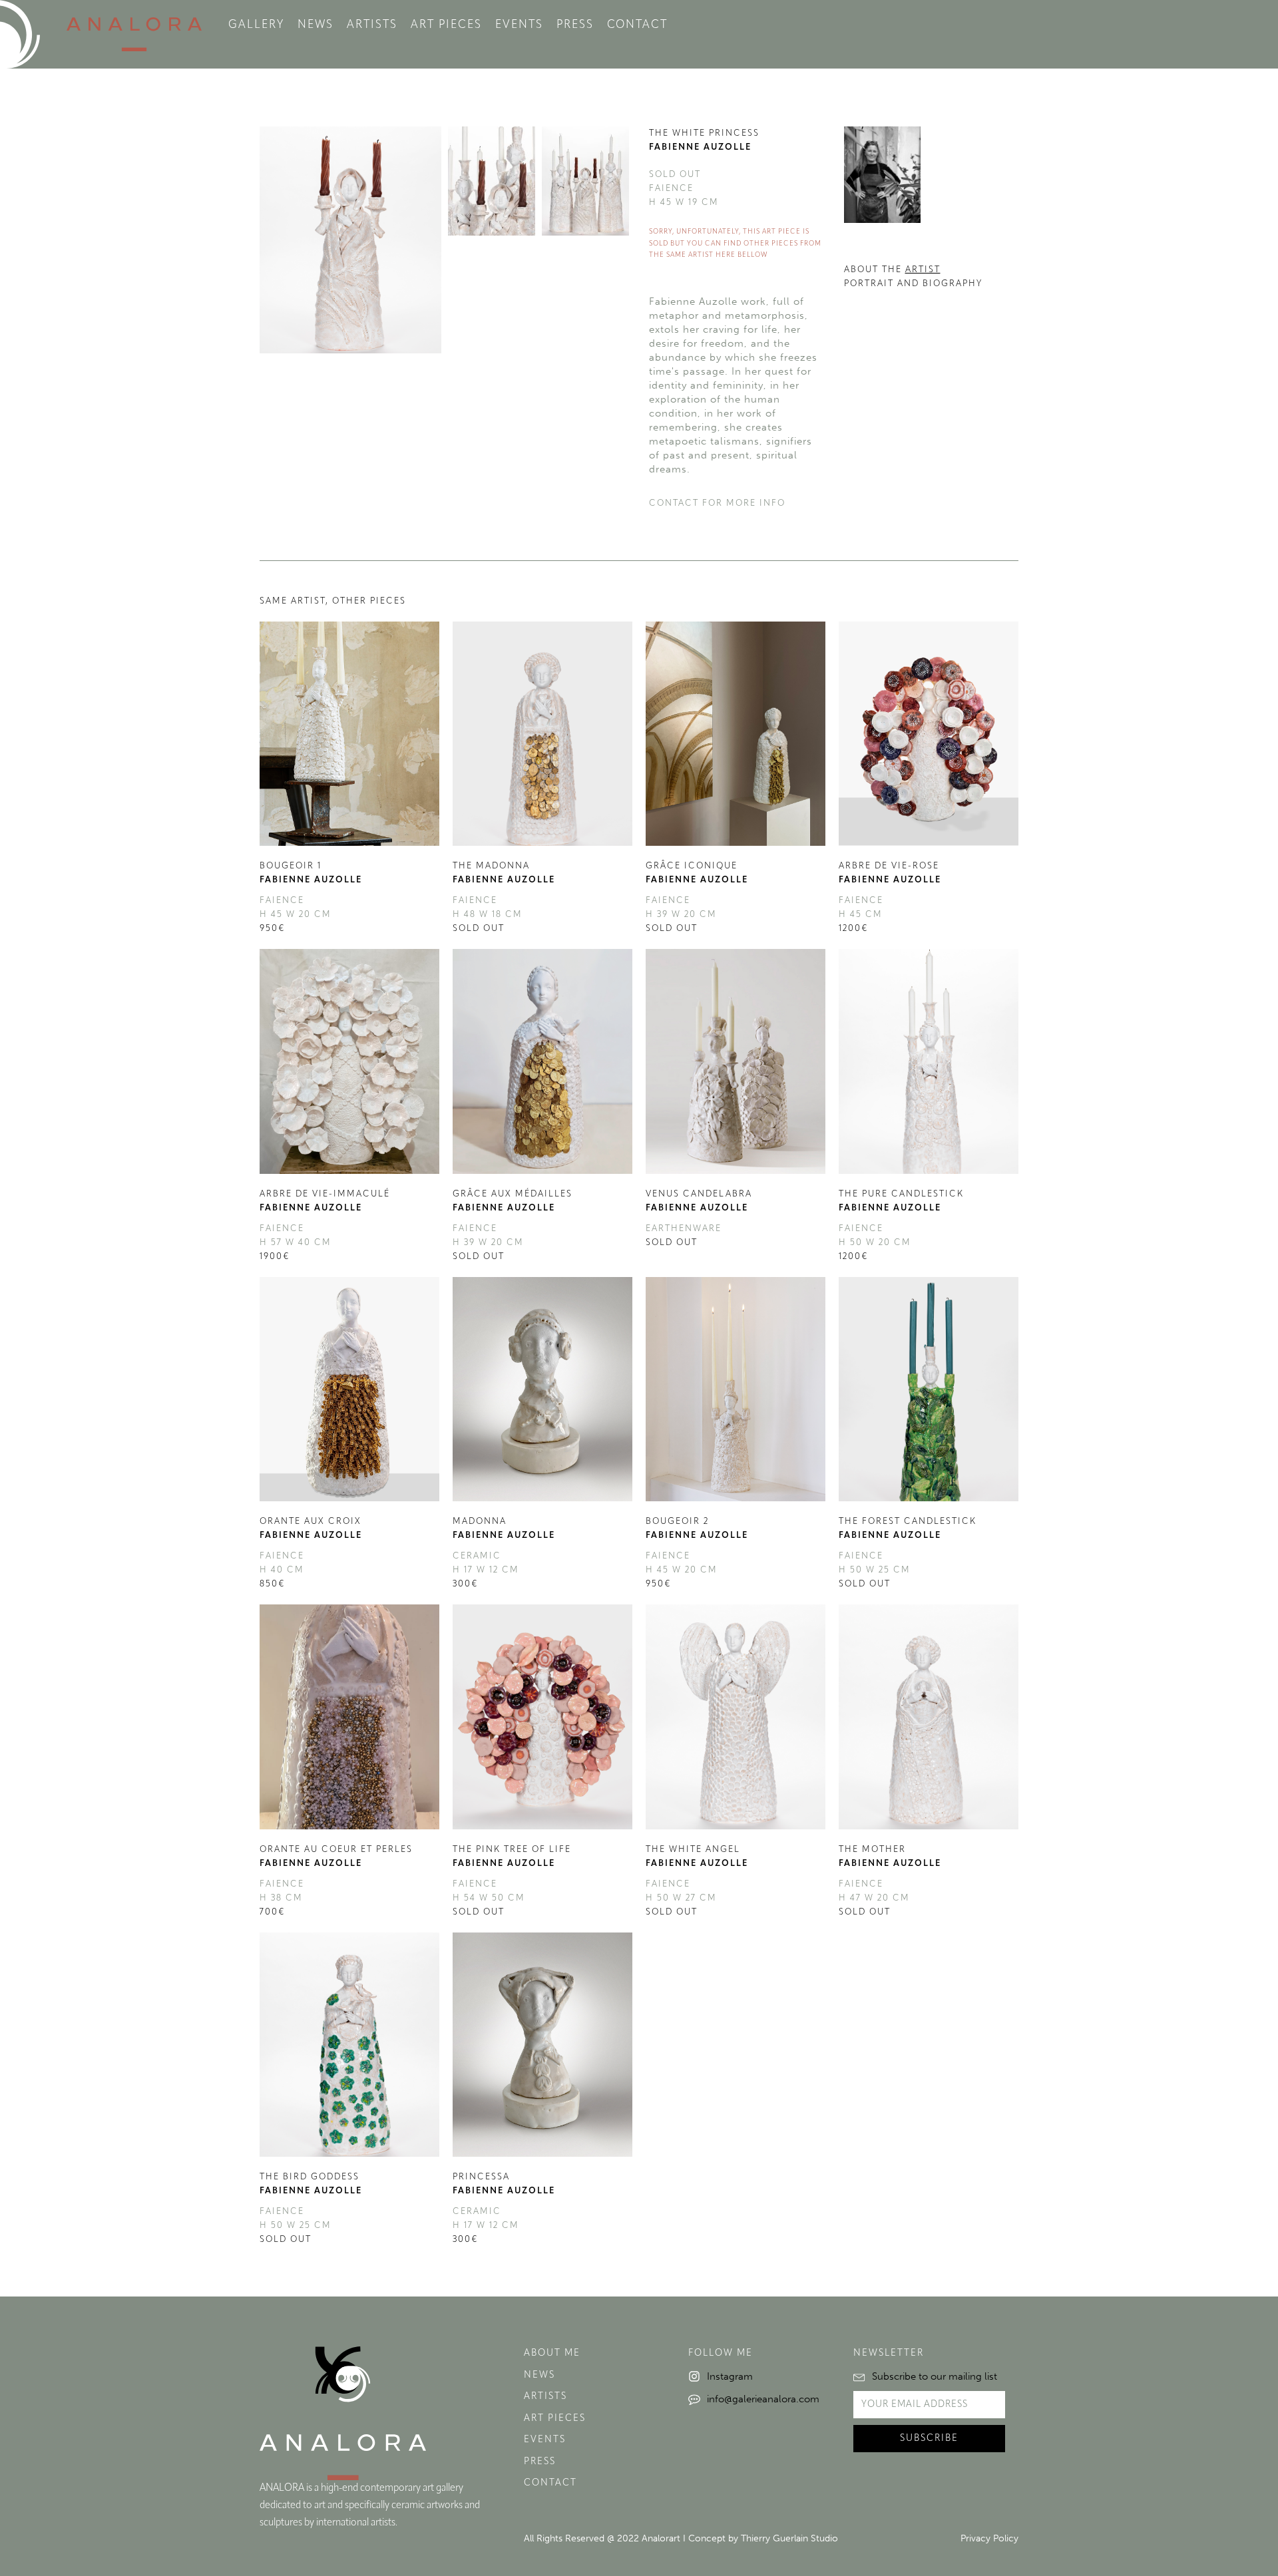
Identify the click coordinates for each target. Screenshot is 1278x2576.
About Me (552, 2353)
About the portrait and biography (913, 277)
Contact (637, 25)
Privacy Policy (989, 2538)
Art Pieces (446, 25)
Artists (372, 25)
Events (519, 25)
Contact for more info (717, 503)
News (316, 25)
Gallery (256, 25)
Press (575, 25)
